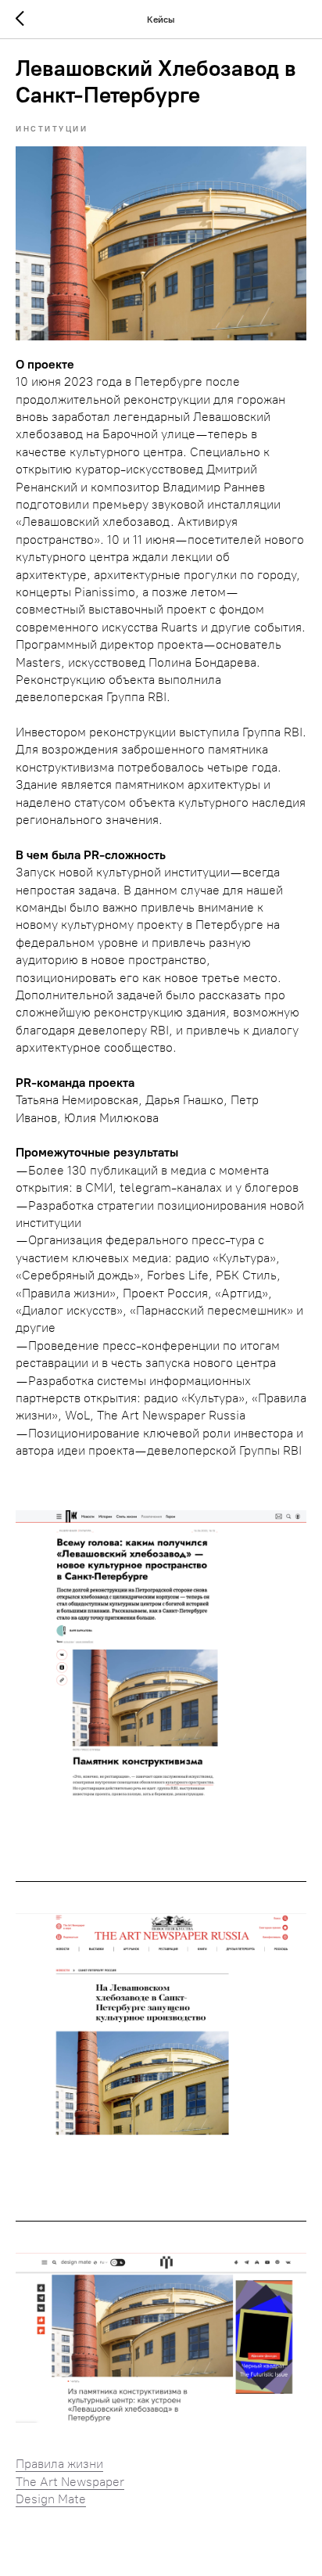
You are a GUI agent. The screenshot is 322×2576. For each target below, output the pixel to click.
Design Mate (51, 2499)
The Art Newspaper (70, 2482)
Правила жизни (59, 2464)
